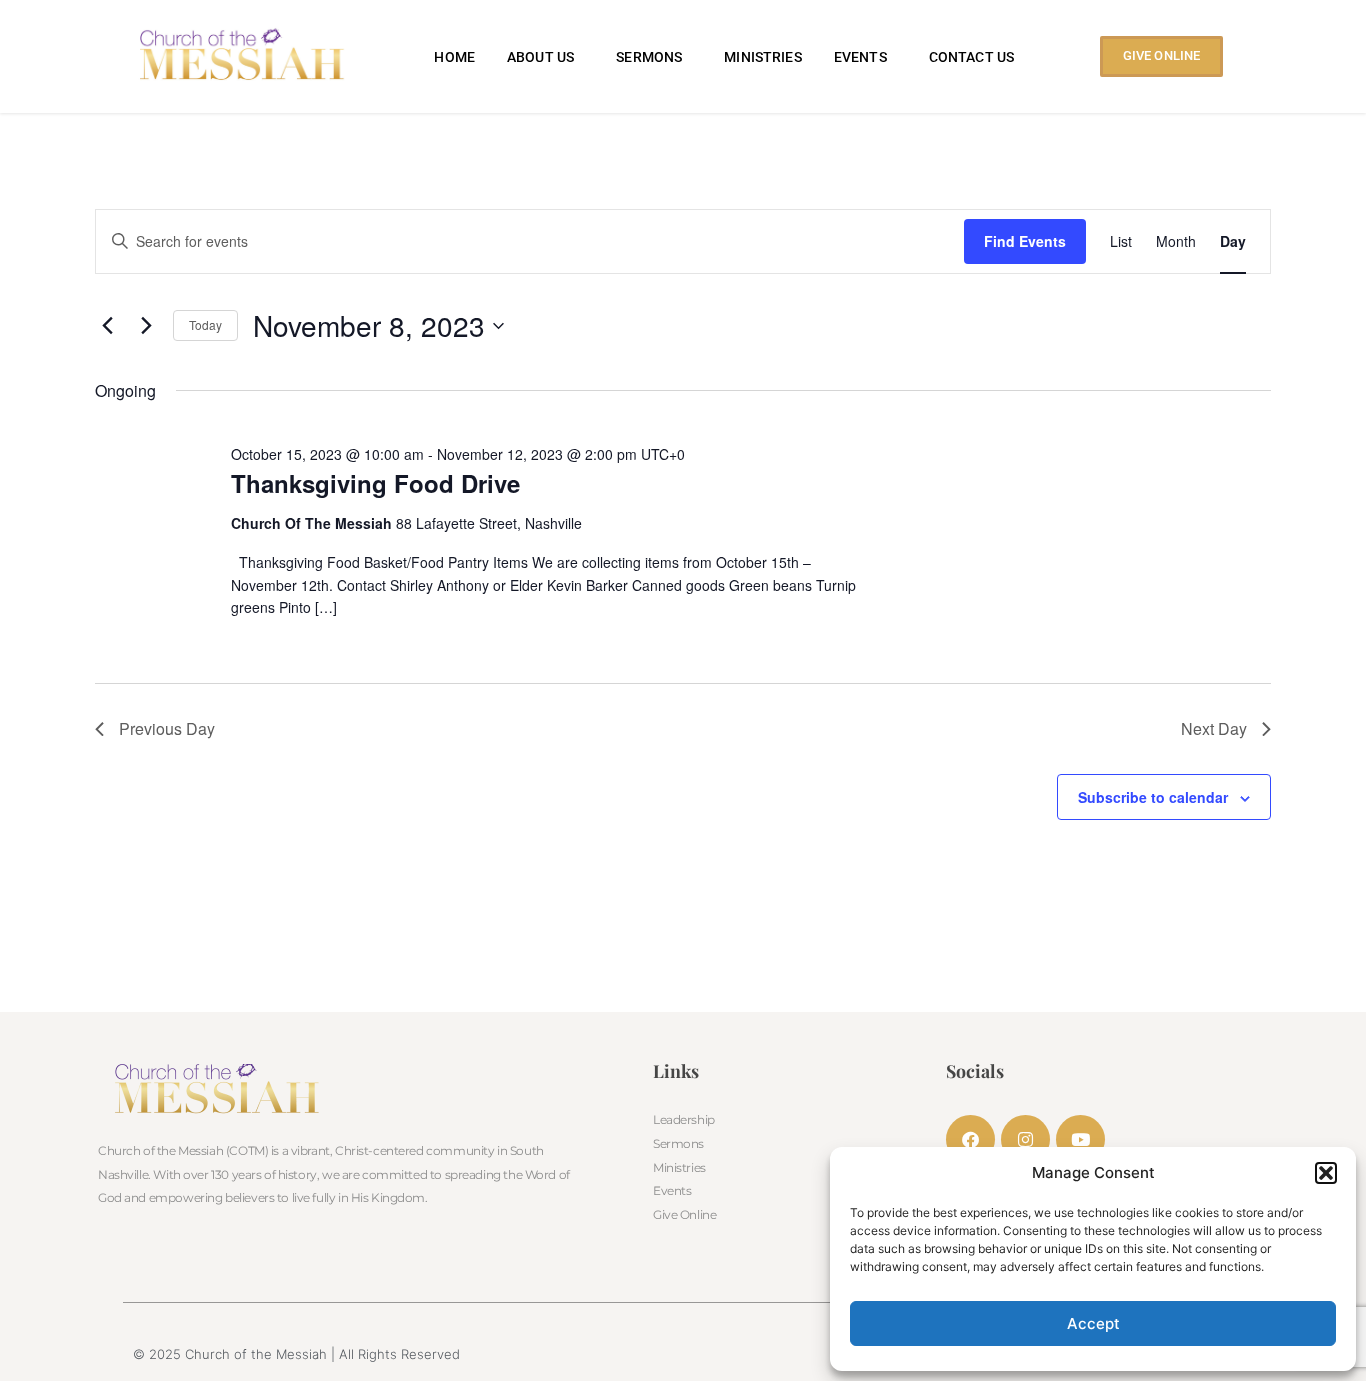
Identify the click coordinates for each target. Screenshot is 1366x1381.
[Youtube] (1080, 1139)
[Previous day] (107, 326)
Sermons (649, 57)
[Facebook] (970, 1139)
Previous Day (167, 728)
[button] (1326, 1173)
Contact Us (972, 57)
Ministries (763, 57)
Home (454, 57)
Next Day (1214, 728)
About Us (540, 57)
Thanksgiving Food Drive (375, 483)
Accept (1093, 1323)
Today (205, 324)
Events (860, 57)
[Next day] (146, 326)
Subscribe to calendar (1153, 797)
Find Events (1025, 241)
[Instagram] (1025, 1139)
